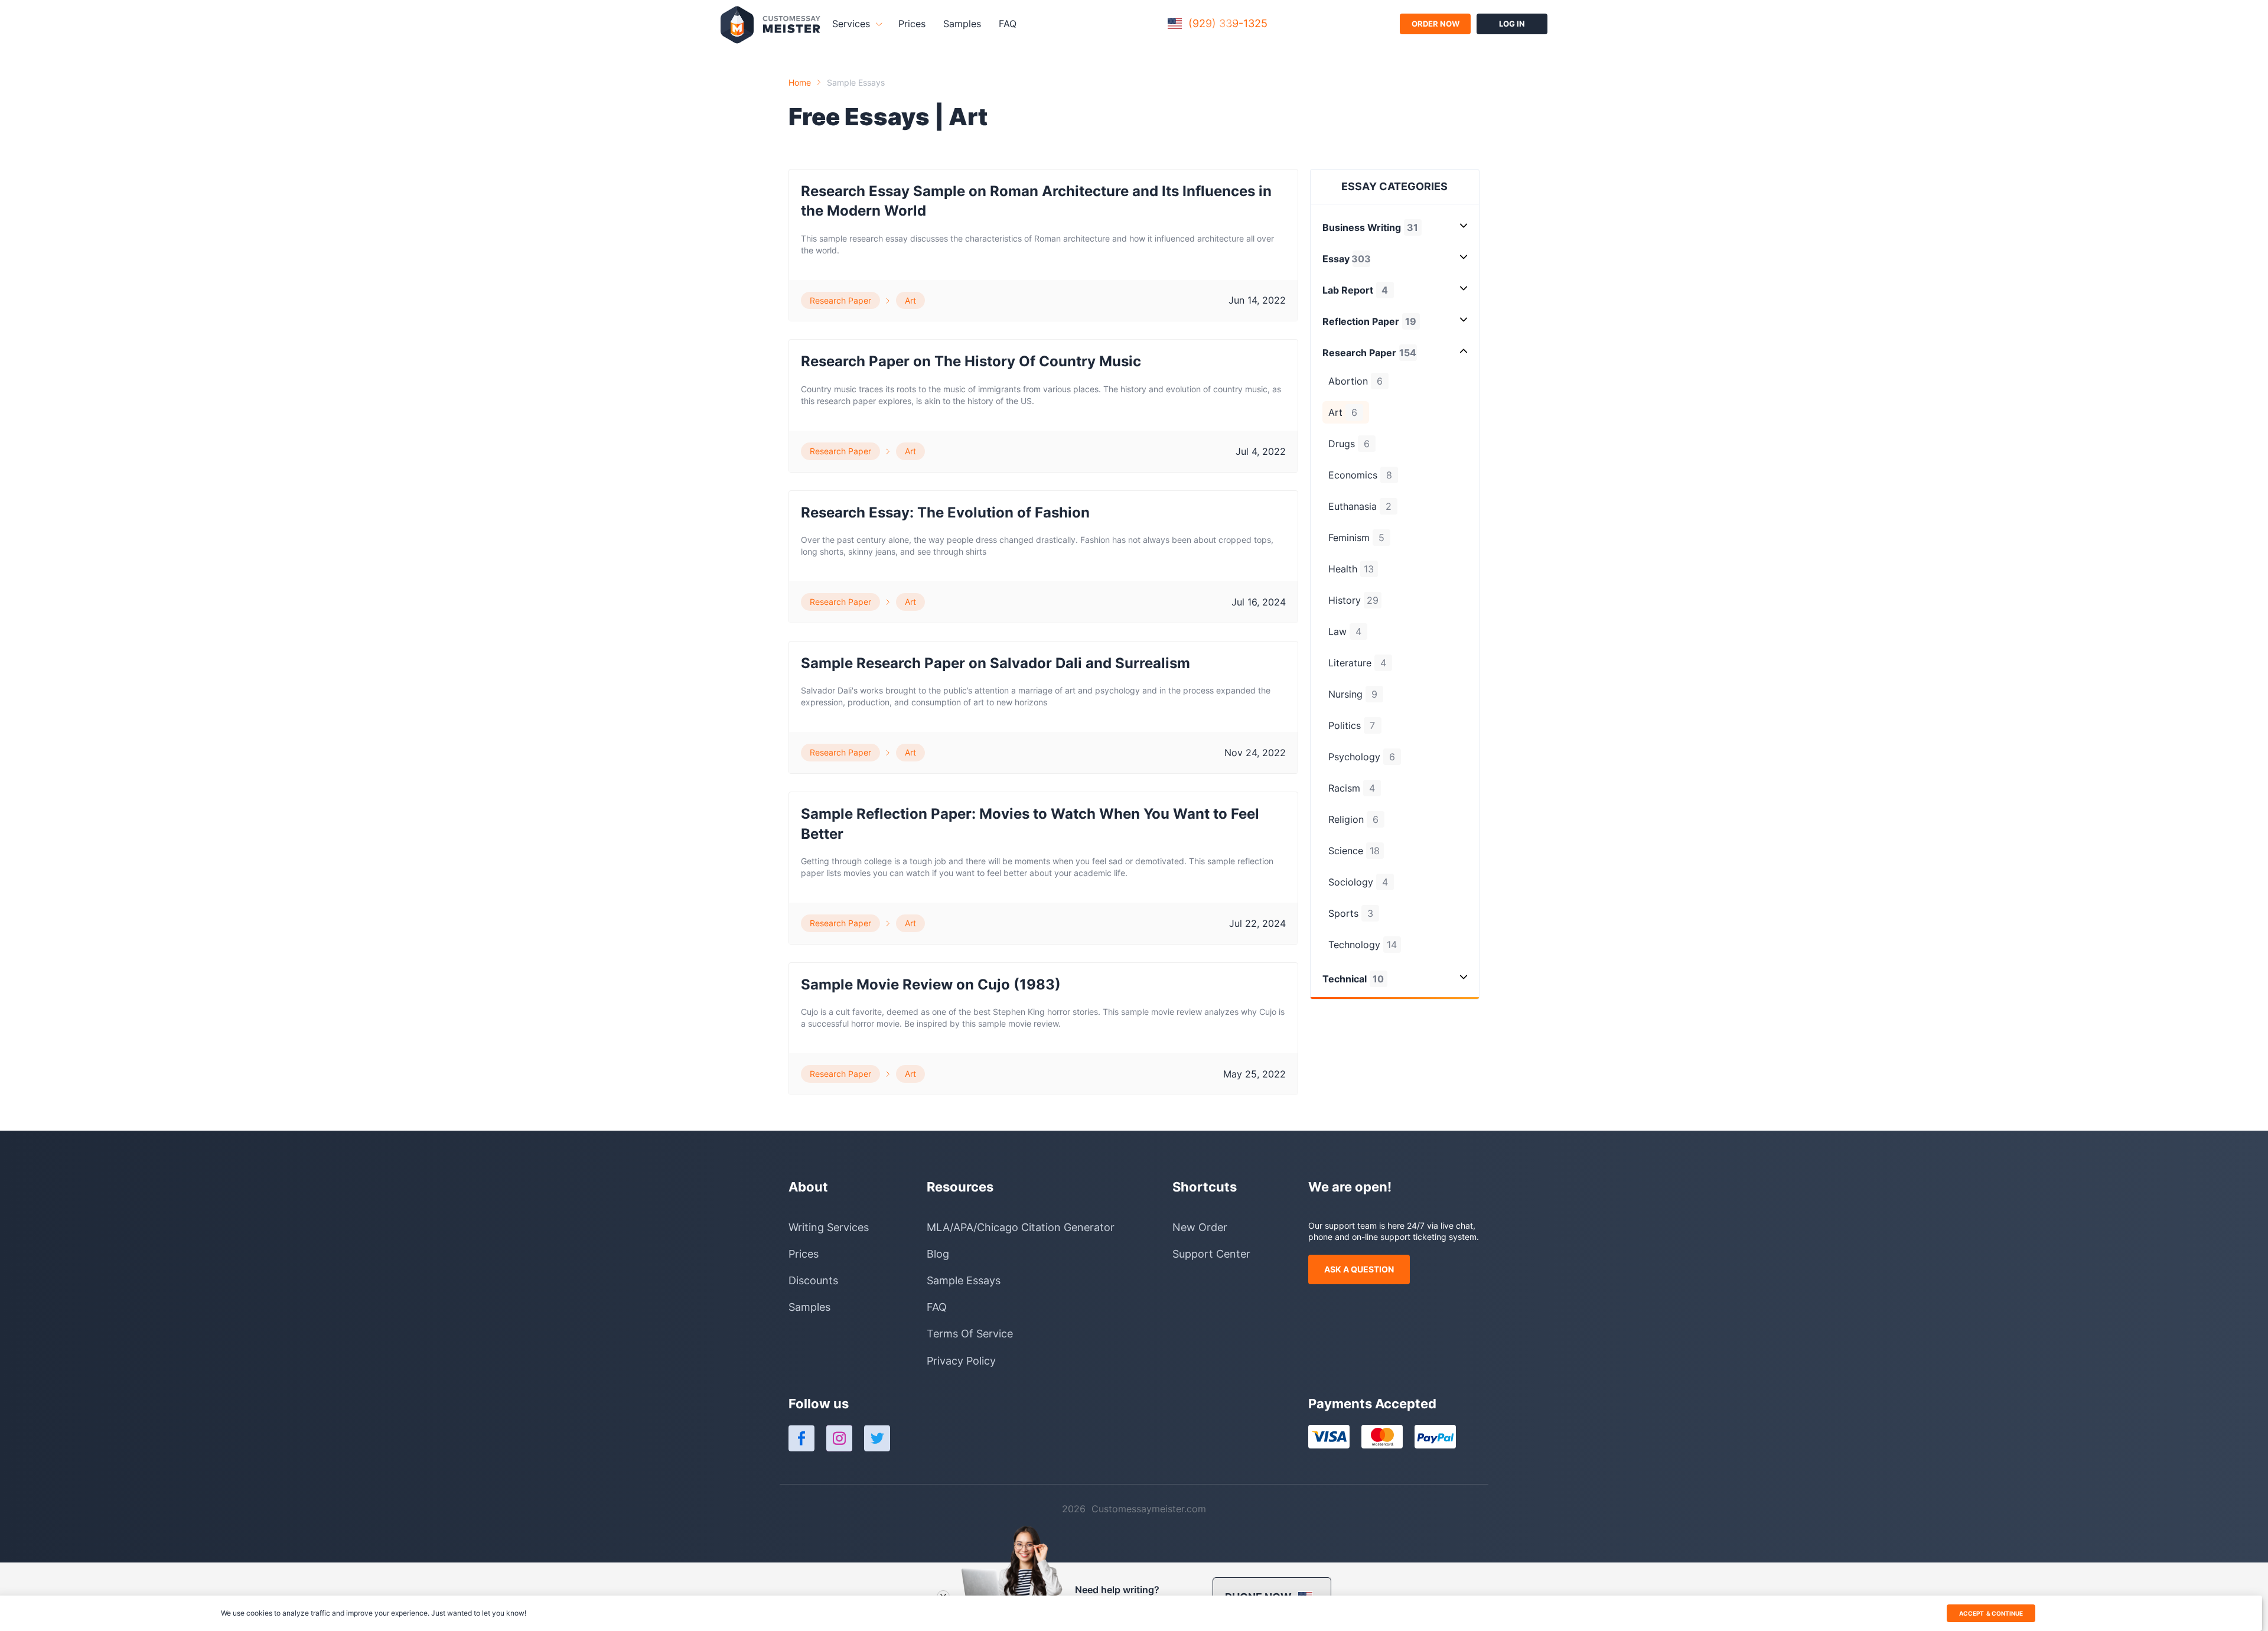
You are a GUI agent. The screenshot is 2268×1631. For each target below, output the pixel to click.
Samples (962, 24)
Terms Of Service (970, 1334)
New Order (1200, 1227)
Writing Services (829, 1227)
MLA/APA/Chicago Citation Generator (1021, 1227)
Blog (938, 1254)
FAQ (1008, 24)
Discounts (813, 1280)
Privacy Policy (961, 1361)
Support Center (1211, 1254)
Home (800, 82)
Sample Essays (856, 82)
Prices (912, 24)
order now (1436, 24)
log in (1512, 24)
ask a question (1359, 1269)
